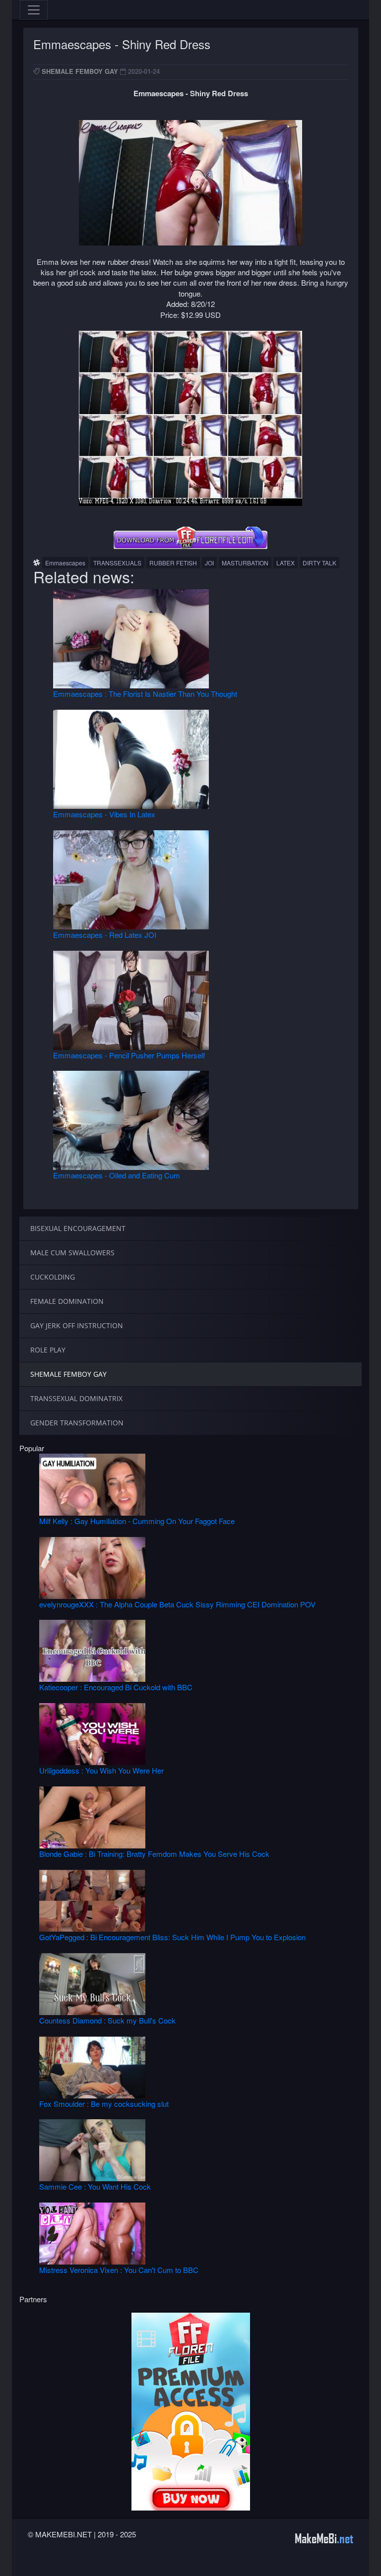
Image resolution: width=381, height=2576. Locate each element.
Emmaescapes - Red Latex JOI (105, 935)
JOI (209, 563)
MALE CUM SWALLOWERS (72, 1253)
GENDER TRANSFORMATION (77, 1423)
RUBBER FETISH (173, 563)
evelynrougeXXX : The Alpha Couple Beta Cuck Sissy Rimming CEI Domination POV (177, 1604)
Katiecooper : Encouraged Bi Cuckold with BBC (116, 1687)
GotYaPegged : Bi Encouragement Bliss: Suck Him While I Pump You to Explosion (172, 1937)
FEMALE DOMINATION (67, 1301)
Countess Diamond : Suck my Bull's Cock (107, 2020)
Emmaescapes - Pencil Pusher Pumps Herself (129, 1055)
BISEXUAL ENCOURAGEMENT (78, 1228)
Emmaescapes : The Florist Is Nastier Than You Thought (145, 694)
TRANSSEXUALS (117, 563)
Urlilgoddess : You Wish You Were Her (101, 1770)
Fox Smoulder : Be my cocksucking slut (104, 2104)
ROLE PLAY (48, 1350)
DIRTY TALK (319, 563)
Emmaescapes (65, 563)
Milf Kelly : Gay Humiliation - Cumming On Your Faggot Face (137, 1521)
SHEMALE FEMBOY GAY (80, 71)
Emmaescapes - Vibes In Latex (104, 814)
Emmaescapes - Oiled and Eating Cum (117, 1175)
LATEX (286, 563)
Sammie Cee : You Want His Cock (95, 2186)
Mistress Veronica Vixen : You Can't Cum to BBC (119, 2270)
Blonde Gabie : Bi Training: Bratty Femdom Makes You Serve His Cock (154, 1854)
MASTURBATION (245, 563)
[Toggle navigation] (34, 10)
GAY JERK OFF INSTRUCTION (77, 1325)
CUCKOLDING (53, 1277)
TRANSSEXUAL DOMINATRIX (76, 1398)
